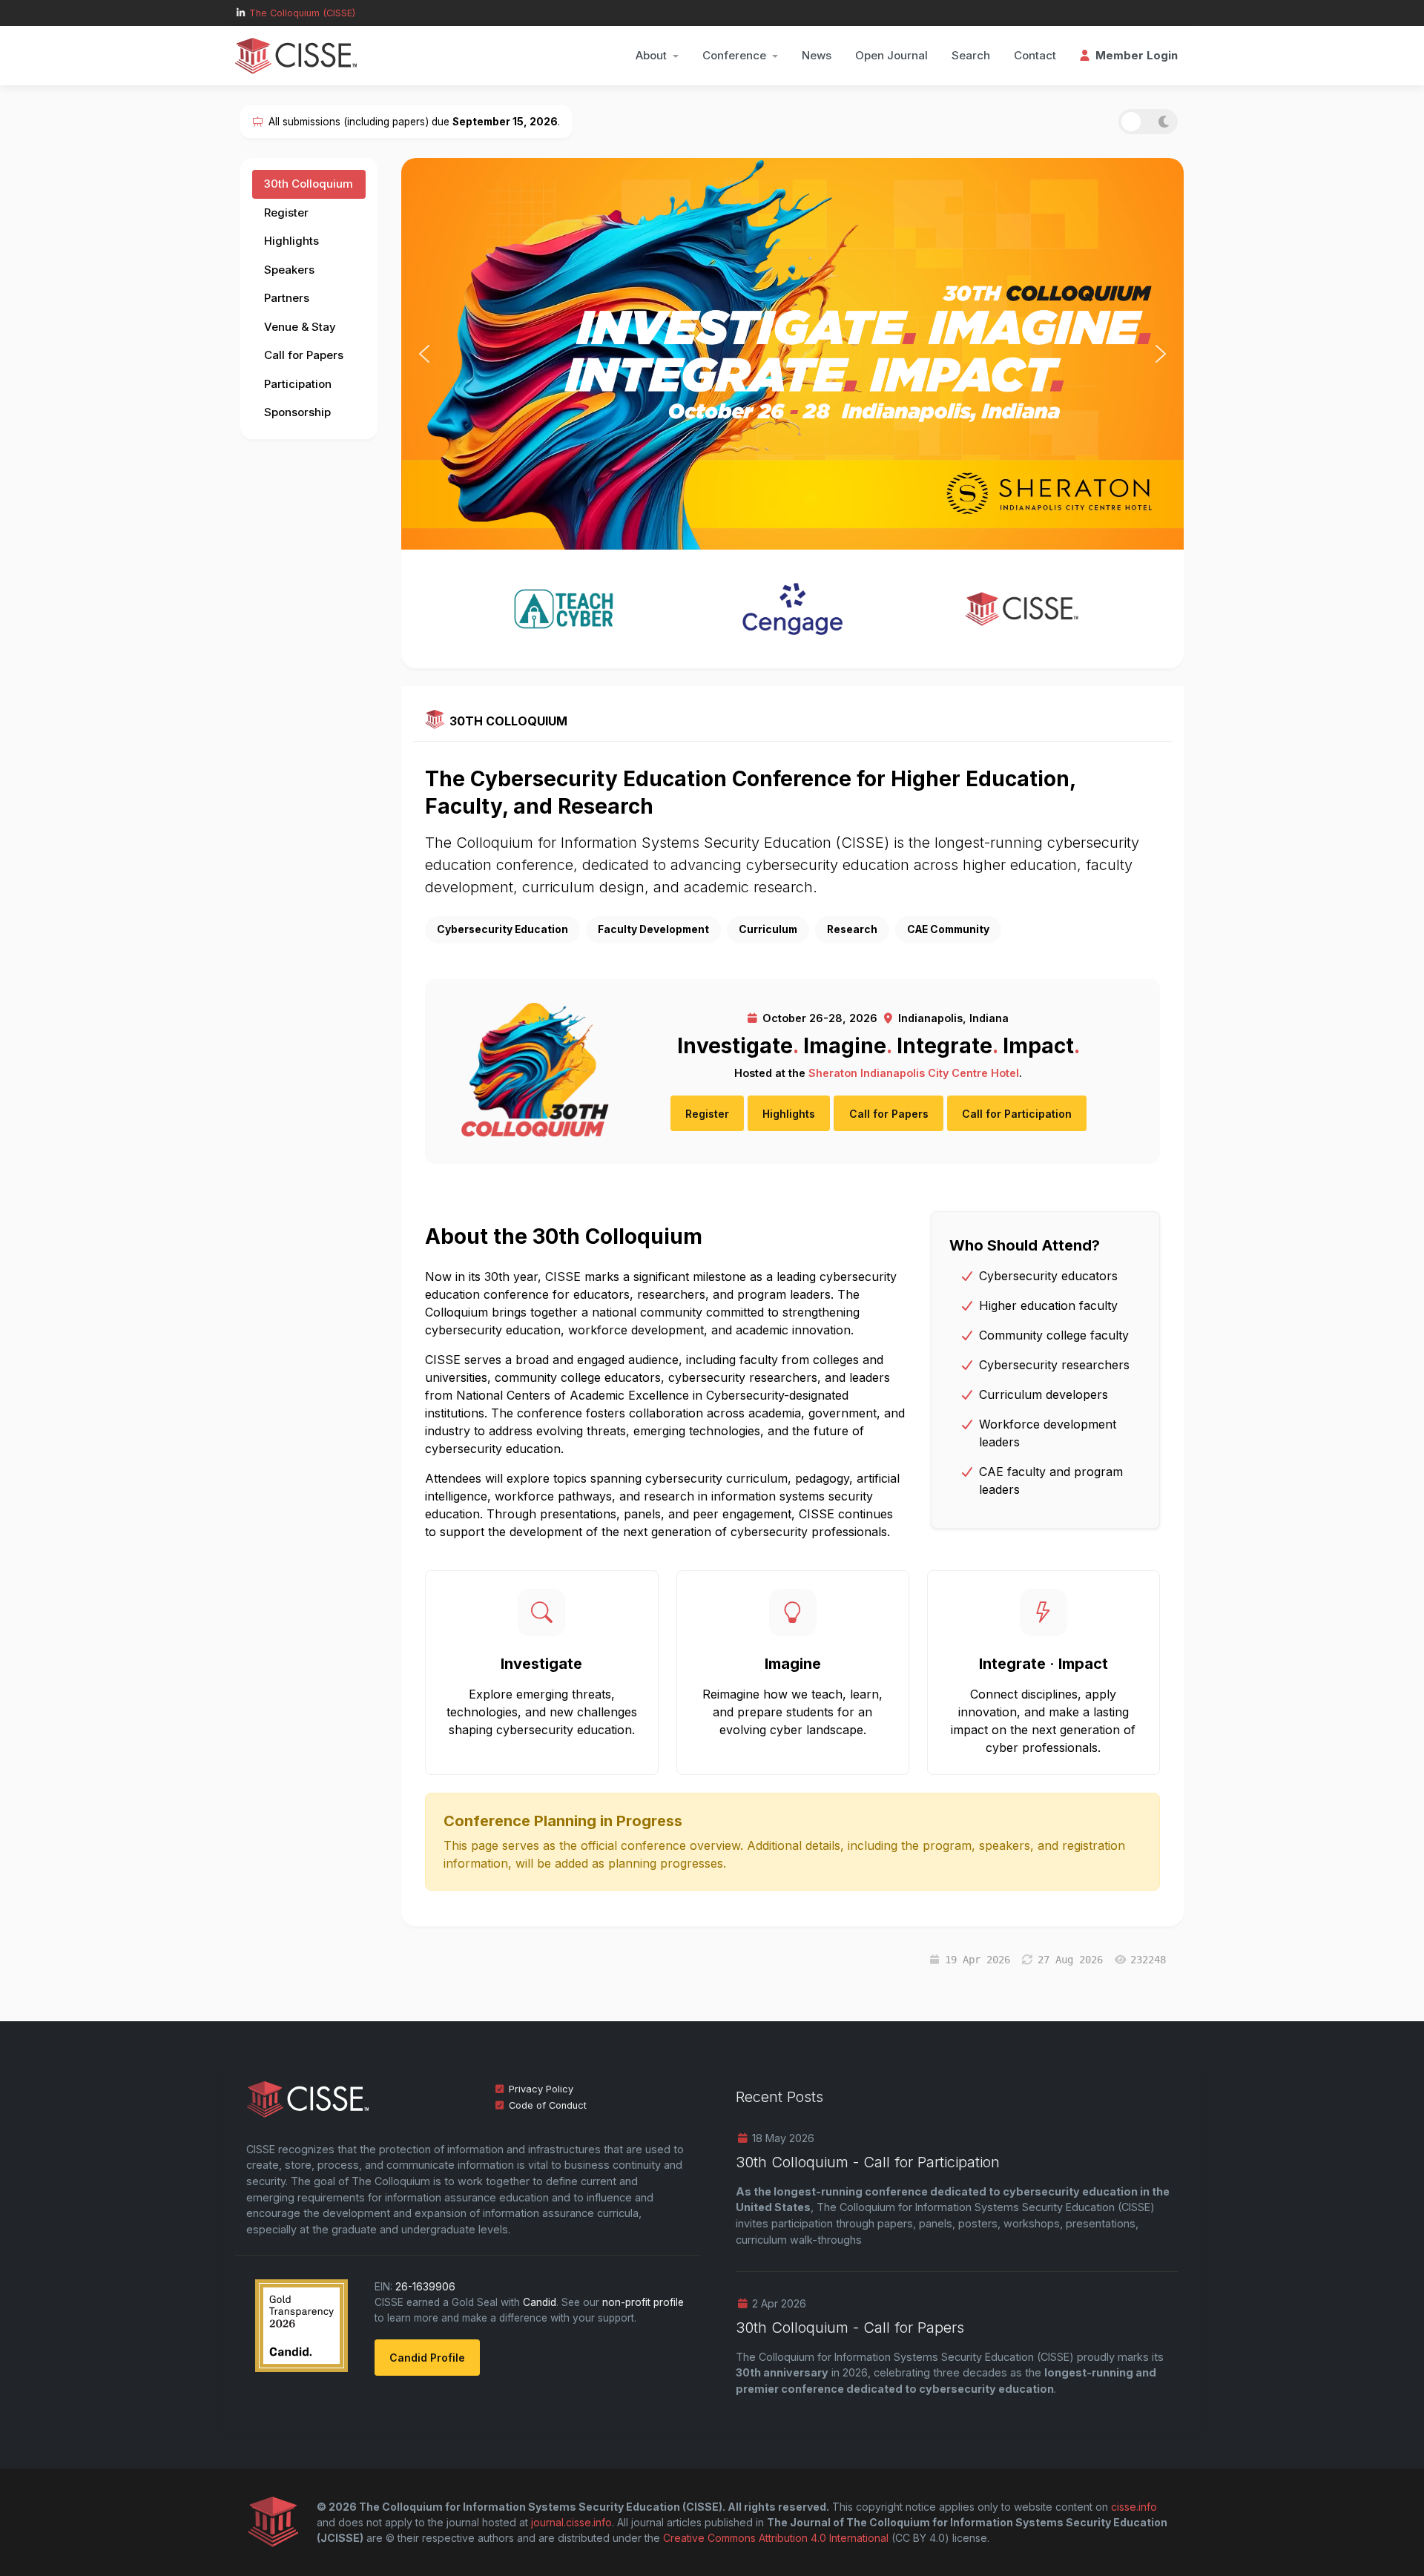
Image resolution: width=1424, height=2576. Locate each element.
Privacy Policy (541, 2089)
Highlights (789, 1114)
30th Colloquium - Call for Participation (868, 2162)
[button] (657, 56)
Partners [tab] (287, 298)
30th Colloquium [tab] (309, 184)
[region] (792, 353)
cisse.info (1134, 2507)
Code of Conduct (548, 2105)
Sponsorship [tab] (297, 412)
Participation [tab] (298, 384)
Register (707, 1114)
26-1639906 (425, 2287)
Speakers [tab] (289, 270)
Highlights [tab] (291, 241)
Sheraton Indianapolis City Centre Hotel (914, 1073)
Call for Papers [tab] (304, 355)
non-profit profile (643, 2302)
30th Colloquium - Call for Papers (850, 2328)
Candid (540, 2302)
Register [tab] (286, 213)
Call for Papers (889, 1114)
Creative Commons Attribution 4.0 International (776, 2538)
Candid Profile (427, 2358)
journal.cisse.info (571, 2522)
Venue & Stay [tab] (300, 327)
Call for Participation (1017, 1114)
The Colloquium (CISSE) (302, 13)
